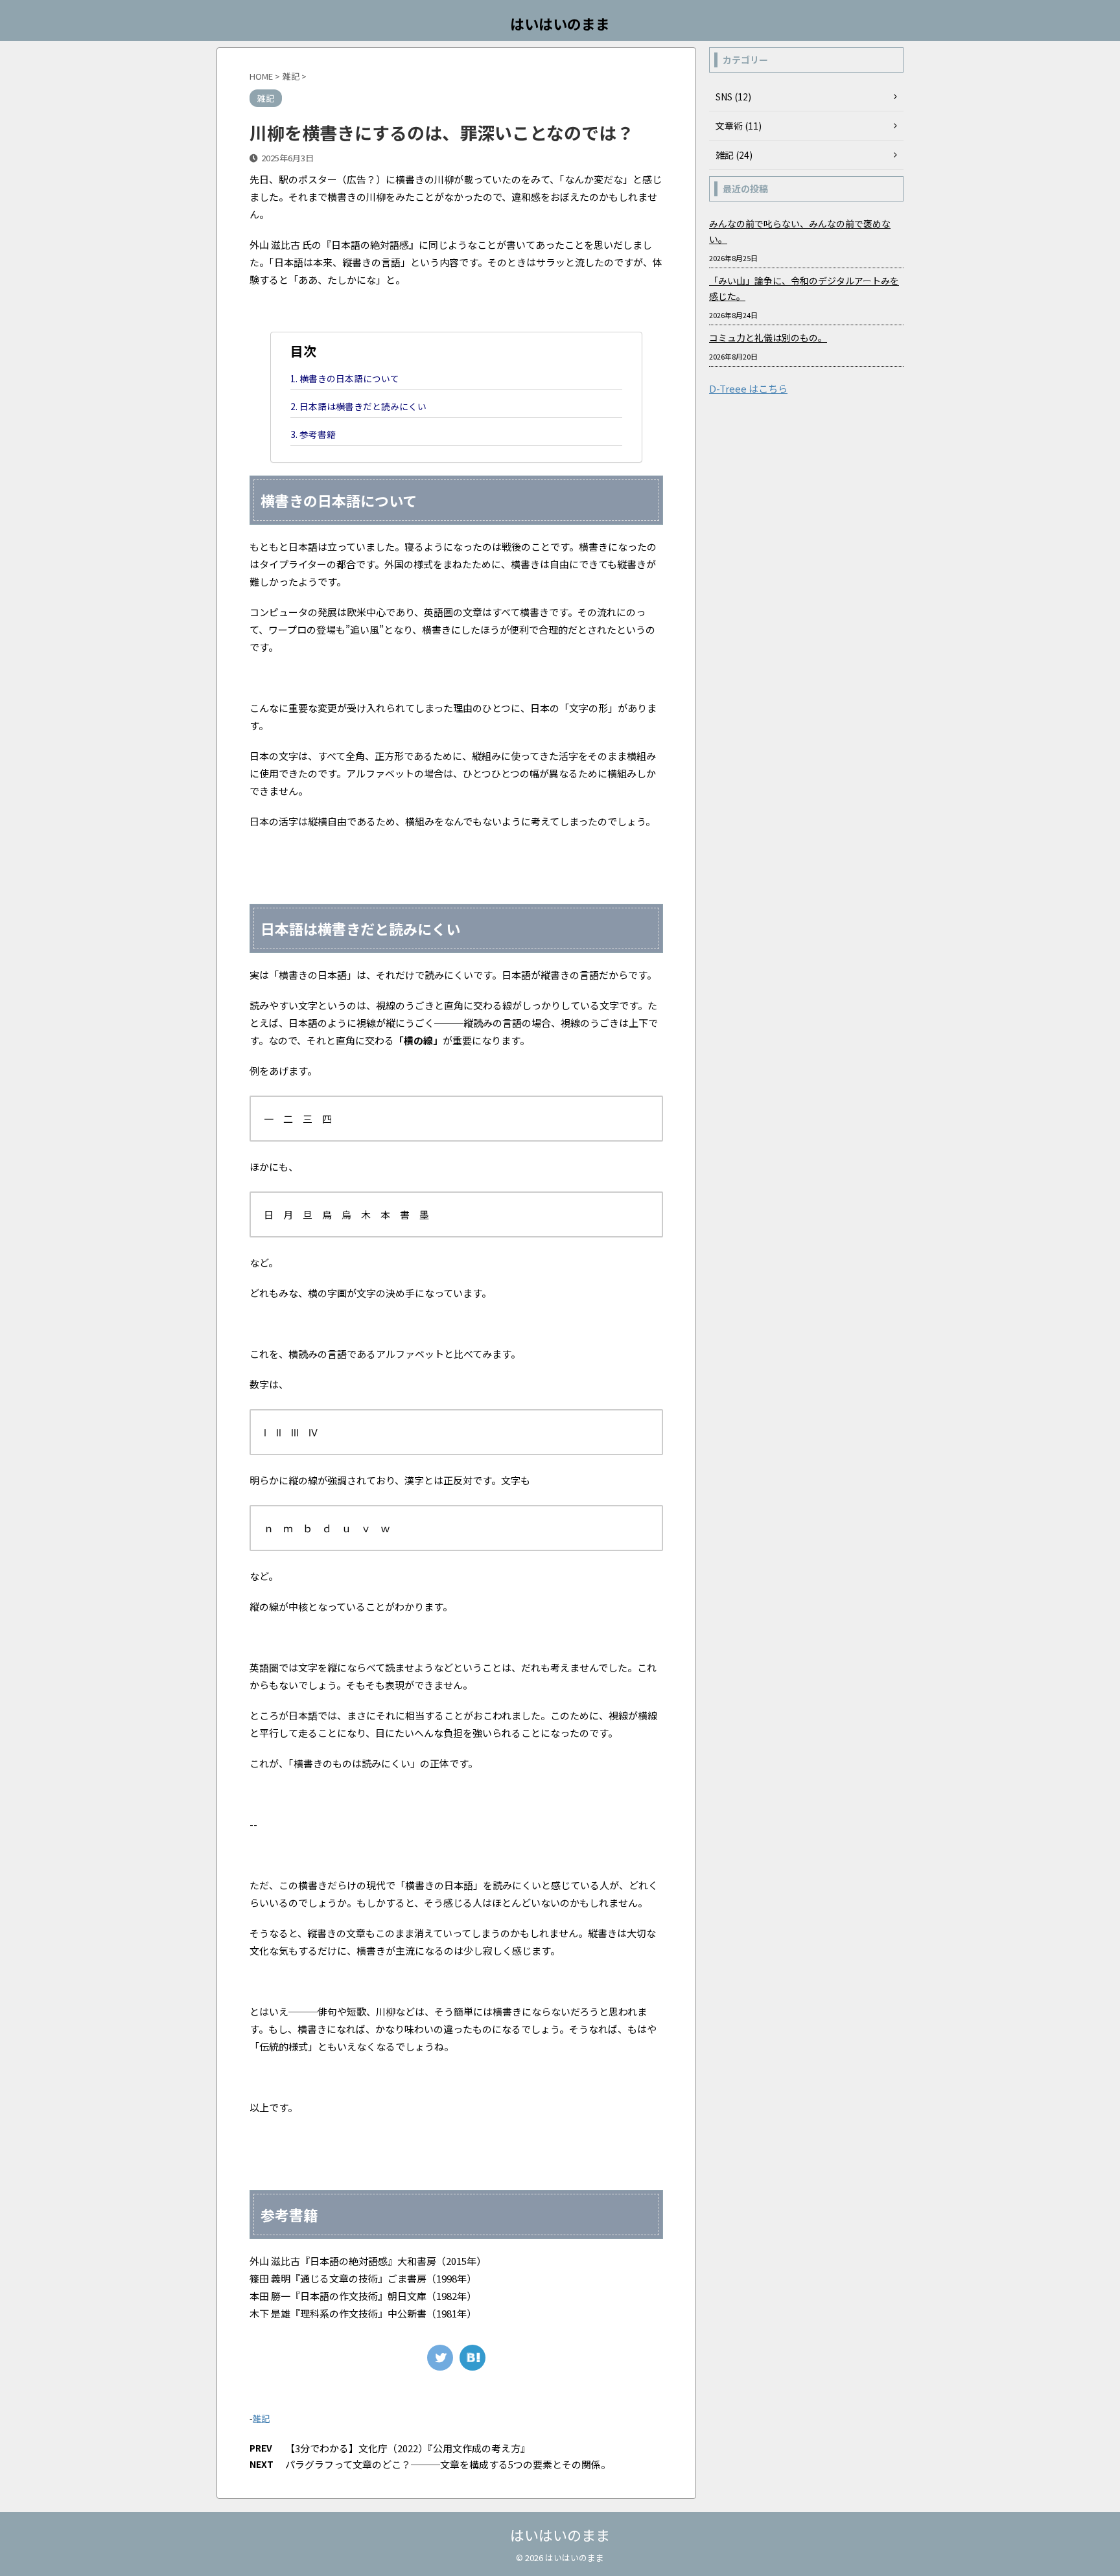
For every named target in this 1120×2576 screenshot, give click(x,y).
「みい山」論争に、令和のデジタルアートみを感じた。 (804, 288)
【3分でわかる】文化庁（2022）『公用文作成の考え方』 (408, 2448)
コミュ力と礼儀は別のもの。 (768, 338)
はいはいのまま (560, 23)
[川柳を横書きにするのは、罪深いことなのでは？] (472, 2358)
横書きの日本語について (349, 378)
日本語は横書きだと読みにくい (363, 406)
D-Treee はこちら (748, 388)
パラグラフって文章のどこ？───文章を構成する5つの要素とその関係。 (448, 2464)
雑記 (261, 2418)
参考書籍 (318, 434)
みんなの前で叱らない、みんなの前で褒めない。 (800, 231)
